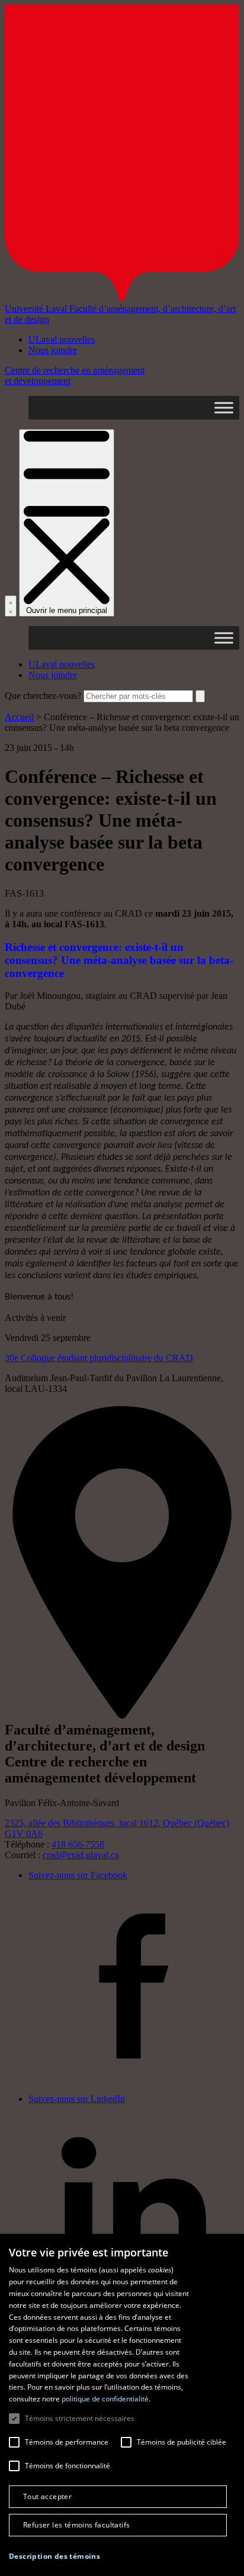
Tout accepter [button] (47, 2496)
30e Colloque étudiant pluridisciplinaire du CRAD (99, 1358)
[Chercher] (11, 606)
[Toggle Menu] (224, 407)
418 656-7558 (78, 1844)
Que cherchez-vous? (43, 696)
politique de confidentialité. (106, 2399)
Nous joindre (53, 350)
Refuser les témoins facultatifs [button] (76, 2525)
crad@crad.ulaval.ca (81, 1855)
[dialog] (122, 2405)
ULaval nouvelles (62, 339)
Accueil (19, 717)
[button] (54, 2556)
